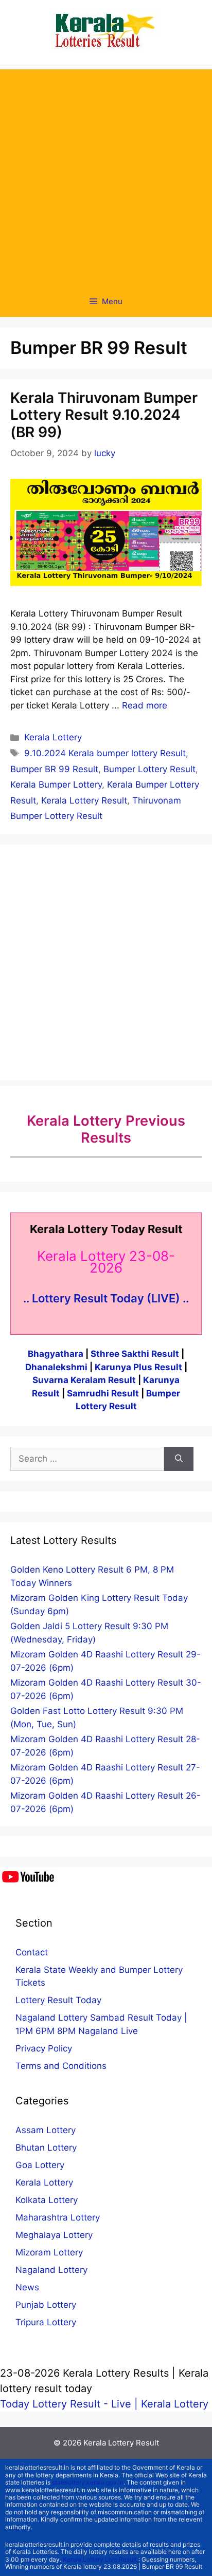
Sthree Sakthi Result (136, 1354)
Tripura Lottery (46, 2322)
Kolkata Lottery (47, 2200)
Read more (145, 705)
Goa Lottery (40, 2165)
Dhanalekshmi (56, 1367)
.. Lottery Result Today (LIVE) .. (106, 1298)
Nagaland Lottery (51, 2270)
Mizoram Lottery (49, 2252)
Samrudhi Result (104, 1393)
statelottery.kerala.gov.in (88, 2482)
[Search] (179, 1459)
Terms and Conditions (61, 2066)
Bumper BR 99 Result (54, 769)
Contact (32, 1952)
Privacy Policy (44, 2048)
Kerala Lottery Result (84, 800)
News (27, 2287)
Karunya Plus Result (138, 1367)
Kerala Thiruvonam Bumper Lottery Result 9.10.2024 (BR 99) (104, 415)
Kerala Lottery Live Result (100, 2559)
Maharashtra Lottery (58, 2217)
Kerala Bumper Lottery (56, 785)
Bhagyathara (56, 1354)
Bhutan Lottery (46, 2148)
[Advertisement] (106, 175)
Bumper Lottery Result (149, 769)
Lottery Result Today (58, 2000)
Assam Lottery (46, 2130)
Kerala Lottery (53, 737)
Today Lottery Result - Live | (70, 2404)
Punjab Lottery (46, 2305)
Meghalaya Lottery (54, 2235)
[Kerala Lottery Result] (106, 31)
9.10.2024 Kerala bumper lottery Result (105, 753)
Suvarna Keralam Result (85, 1380)
